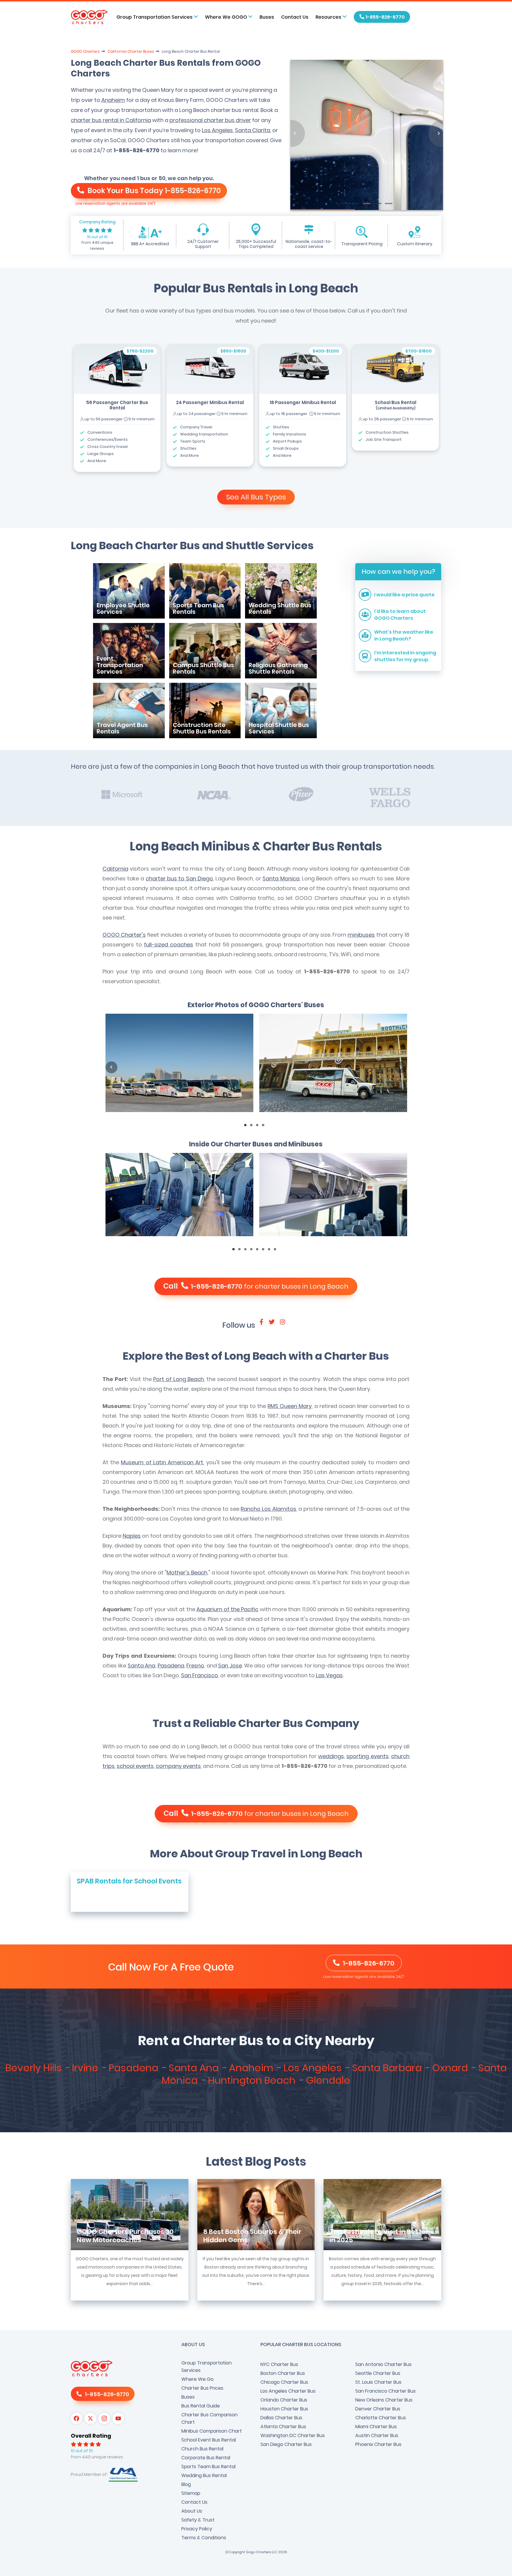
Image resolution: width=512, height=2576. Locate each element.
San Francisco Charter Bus (385, 2391)
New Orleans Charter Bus (384, 2400)
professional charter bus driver (210, 120)
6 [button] (265, 1251)
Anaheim (113, 100)
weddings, (332, 1756)
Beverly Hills (35, 2068)
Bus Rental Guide (201, 2406)
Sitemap (191, 2493)
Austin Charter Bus (377, 2435)
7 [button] (271, 1251)
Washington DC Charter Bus (293, 2435)
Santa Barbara (388, 2068)
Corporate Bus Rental (206, 2458)
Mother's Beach (187, 1573)
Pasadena (171, 1666)
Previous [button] (111, 1067)
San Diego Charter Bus (286, 2444)
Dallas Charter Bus (281, 2418)
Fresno (195, 1666)
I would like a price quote (404, 595)
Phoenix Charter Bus (378, 2444)
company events (178, 1766)
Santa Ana (141, 1666)
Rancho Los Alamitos (268, 1509)
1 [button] (247, 1127)
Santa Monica (281, 878)
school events (135, 1766)
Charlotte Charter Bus (381, 2418)
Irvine (86, 2068)
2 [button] (253, 1127)
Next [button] (401, 1067)
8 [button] (277, 1251)
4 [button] (265, 1127)
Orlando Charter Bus (284, 2400)
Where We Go (197, 2379)
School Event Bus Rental (209, 2440)
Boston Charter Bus (283, 2373)
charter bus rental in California (111, 120)
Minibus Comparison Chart (212, 2431)
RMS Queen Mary (290, 1406)
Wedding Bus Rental (204, 2475)
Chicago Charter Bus (284, 2382)
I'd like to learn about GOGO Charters (400, 615)
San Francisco (200, 1675)
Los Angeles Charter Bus (288, 2391)
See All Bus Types (256, 497)
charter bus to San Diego (179, 878)
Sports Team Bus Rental (208, 2467)
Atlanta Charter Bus (283, 2427)
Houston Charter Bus (284, 2409)
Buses (267, 17)
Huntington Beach (253, 2080)
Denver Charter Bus (378, 2409)
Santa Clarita (253, 130)
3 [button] (259, 1127)
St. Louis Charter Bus (378, 2382)
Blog (186, 2484)
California (115, 869)
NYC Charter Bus (279, 2364)
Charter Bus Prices (202, 2388)
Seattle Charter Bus (378, 2373)
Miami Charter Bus (376, 2427)
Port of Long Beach (179, 1379)
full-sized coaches (169, 945)
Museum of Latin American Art (162, 1462)
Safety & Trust (198, 2520)
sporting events (367, 1756)
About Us (192, 2511)
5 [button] (259, 1251)
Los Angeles (217, 130)
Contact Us (295, 17)
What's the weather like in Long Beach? (404, 635)
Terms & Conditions (204, 2538)
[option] (117, 408)
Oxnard (451, 2068)
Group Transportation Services (207, 2367)
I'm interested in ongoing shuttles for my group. (405, 656)
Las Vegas (329, 1675)
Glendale (328, 2080)
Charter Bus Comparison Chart (209, 2418)
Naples (132, 1536)
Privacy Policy (197, 2529)
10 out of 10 (97, 237)
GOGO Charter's (124, 935)
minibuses (361, 935)
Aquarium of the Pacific (227, 1609)
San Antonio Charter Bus (383, 2364)
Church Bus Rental (202, 2449)
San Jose (230, 1666)
